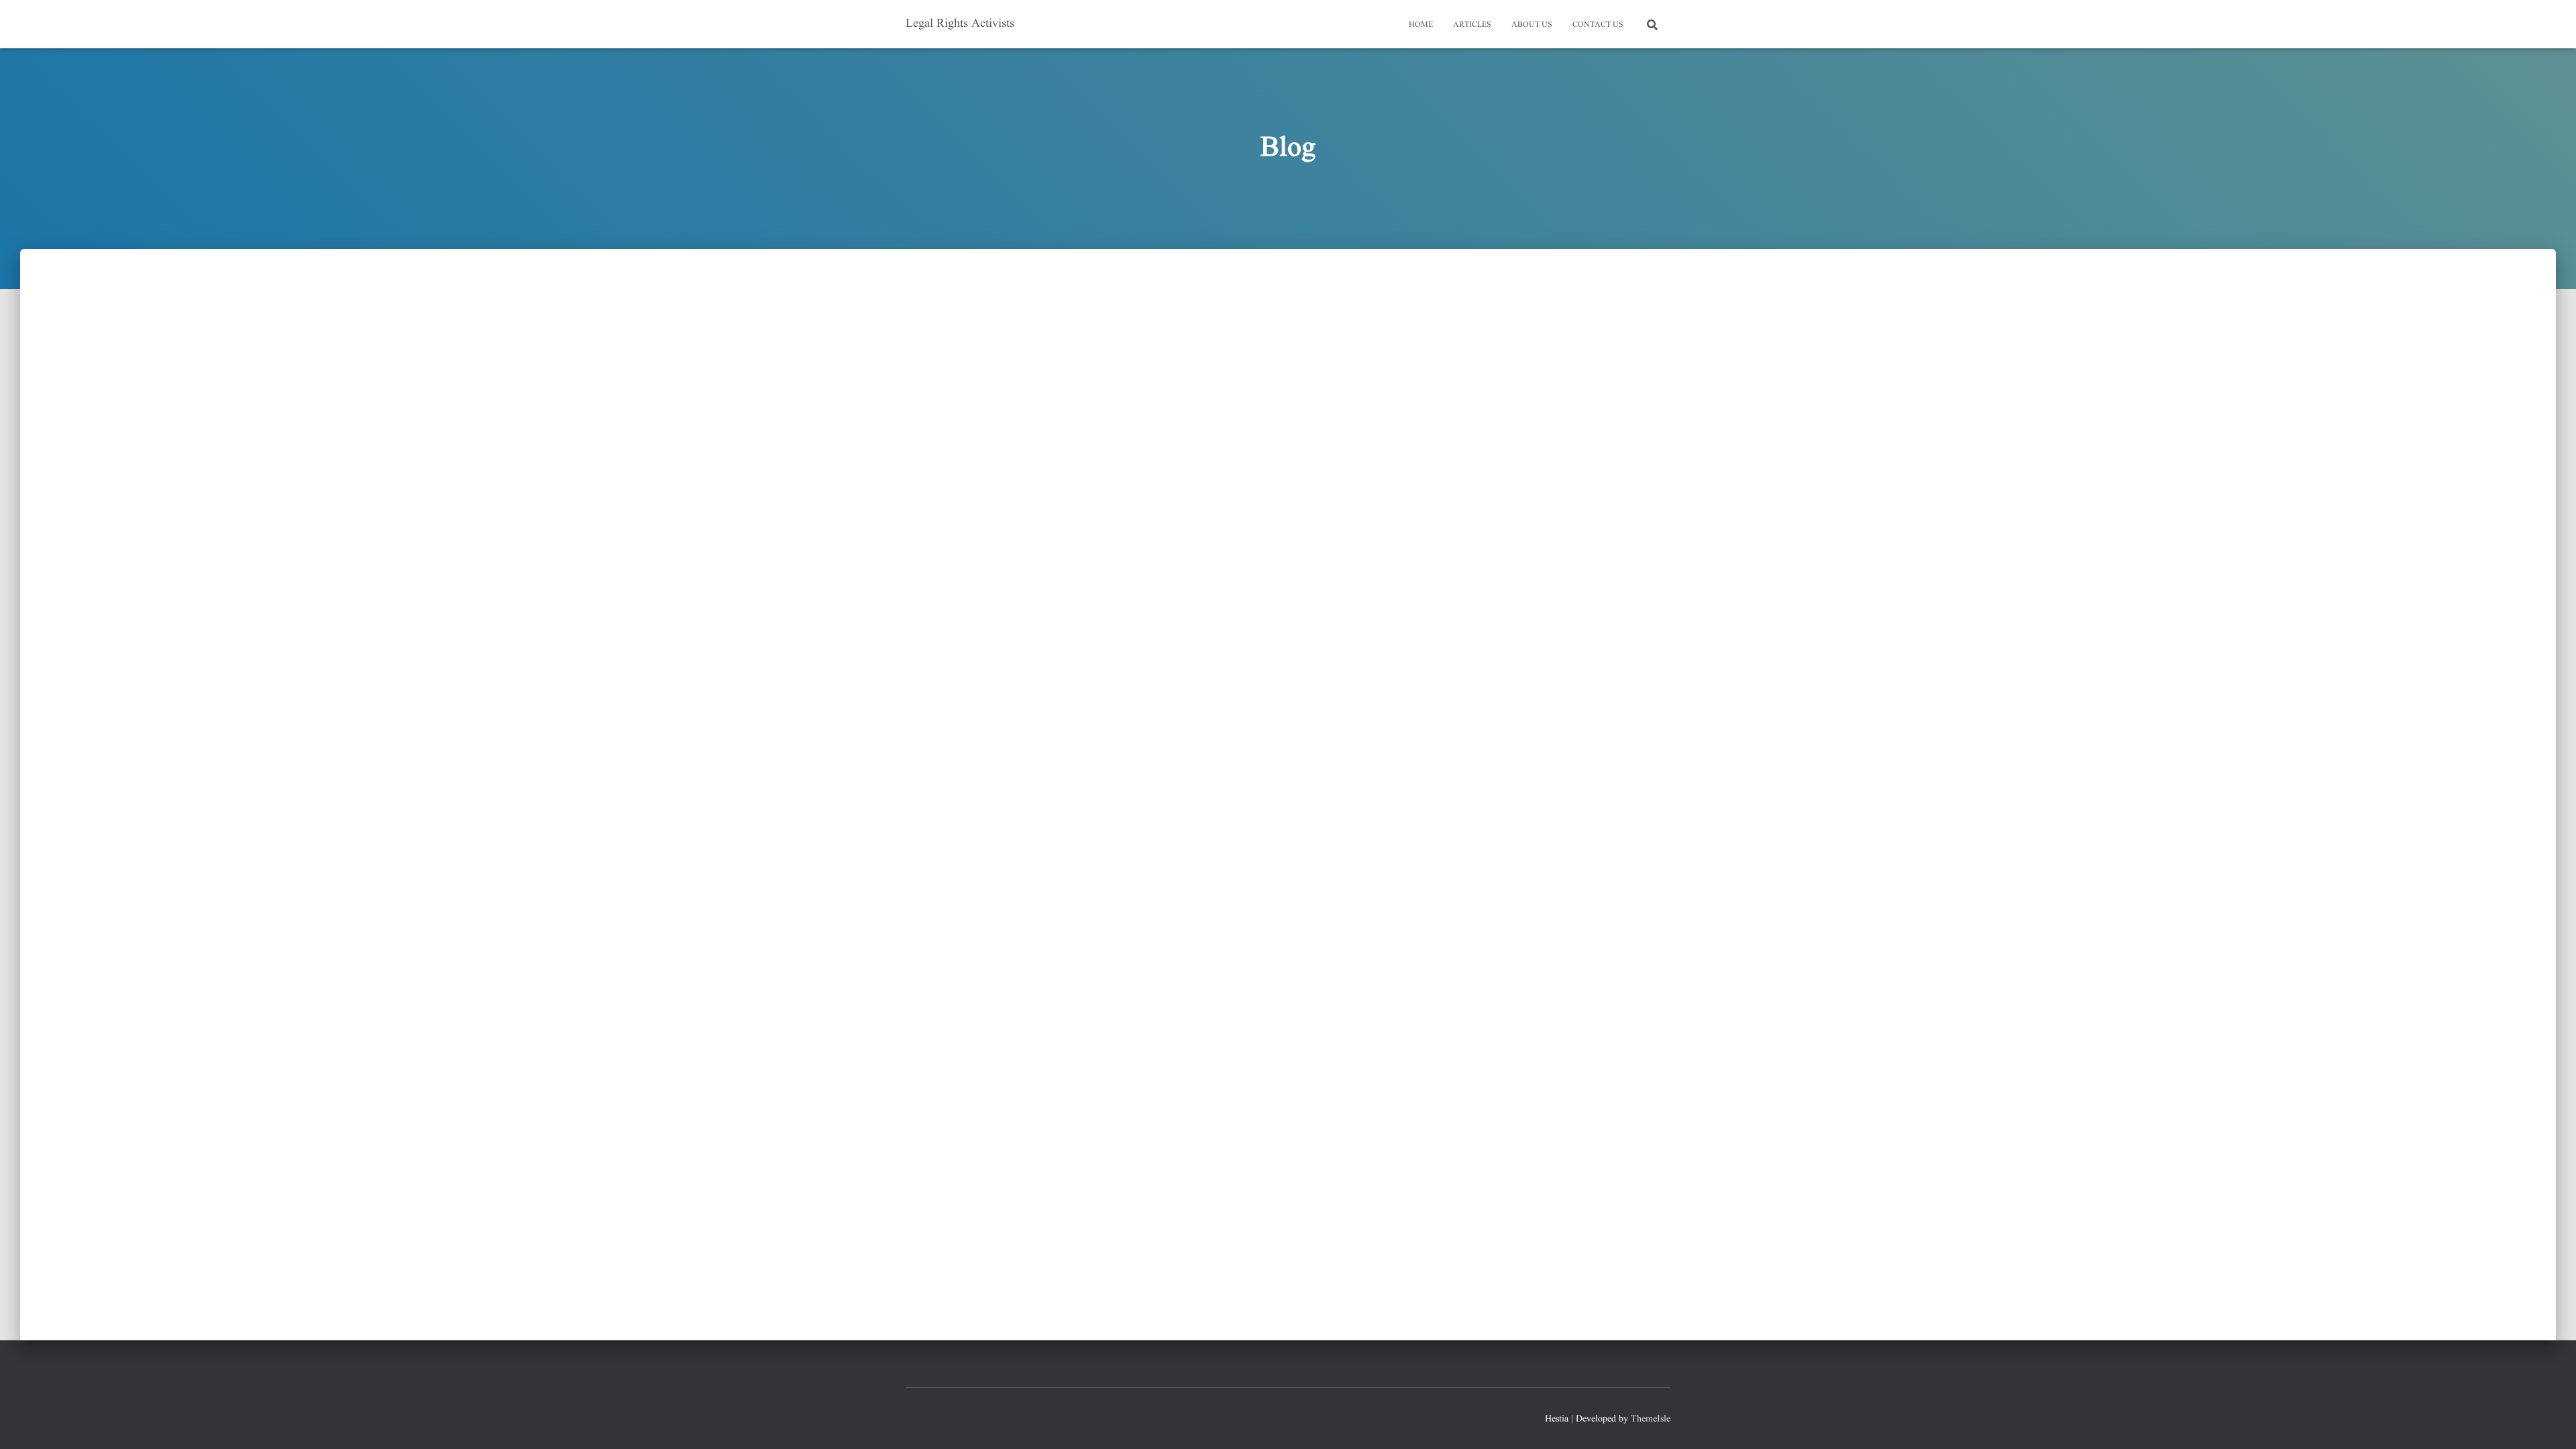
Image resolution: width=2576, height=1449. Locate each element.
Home (1421, 24)
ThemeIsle (1651, 1419)
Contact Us (1598, 24)
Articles (1472, 24)
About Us (1532, 24)
